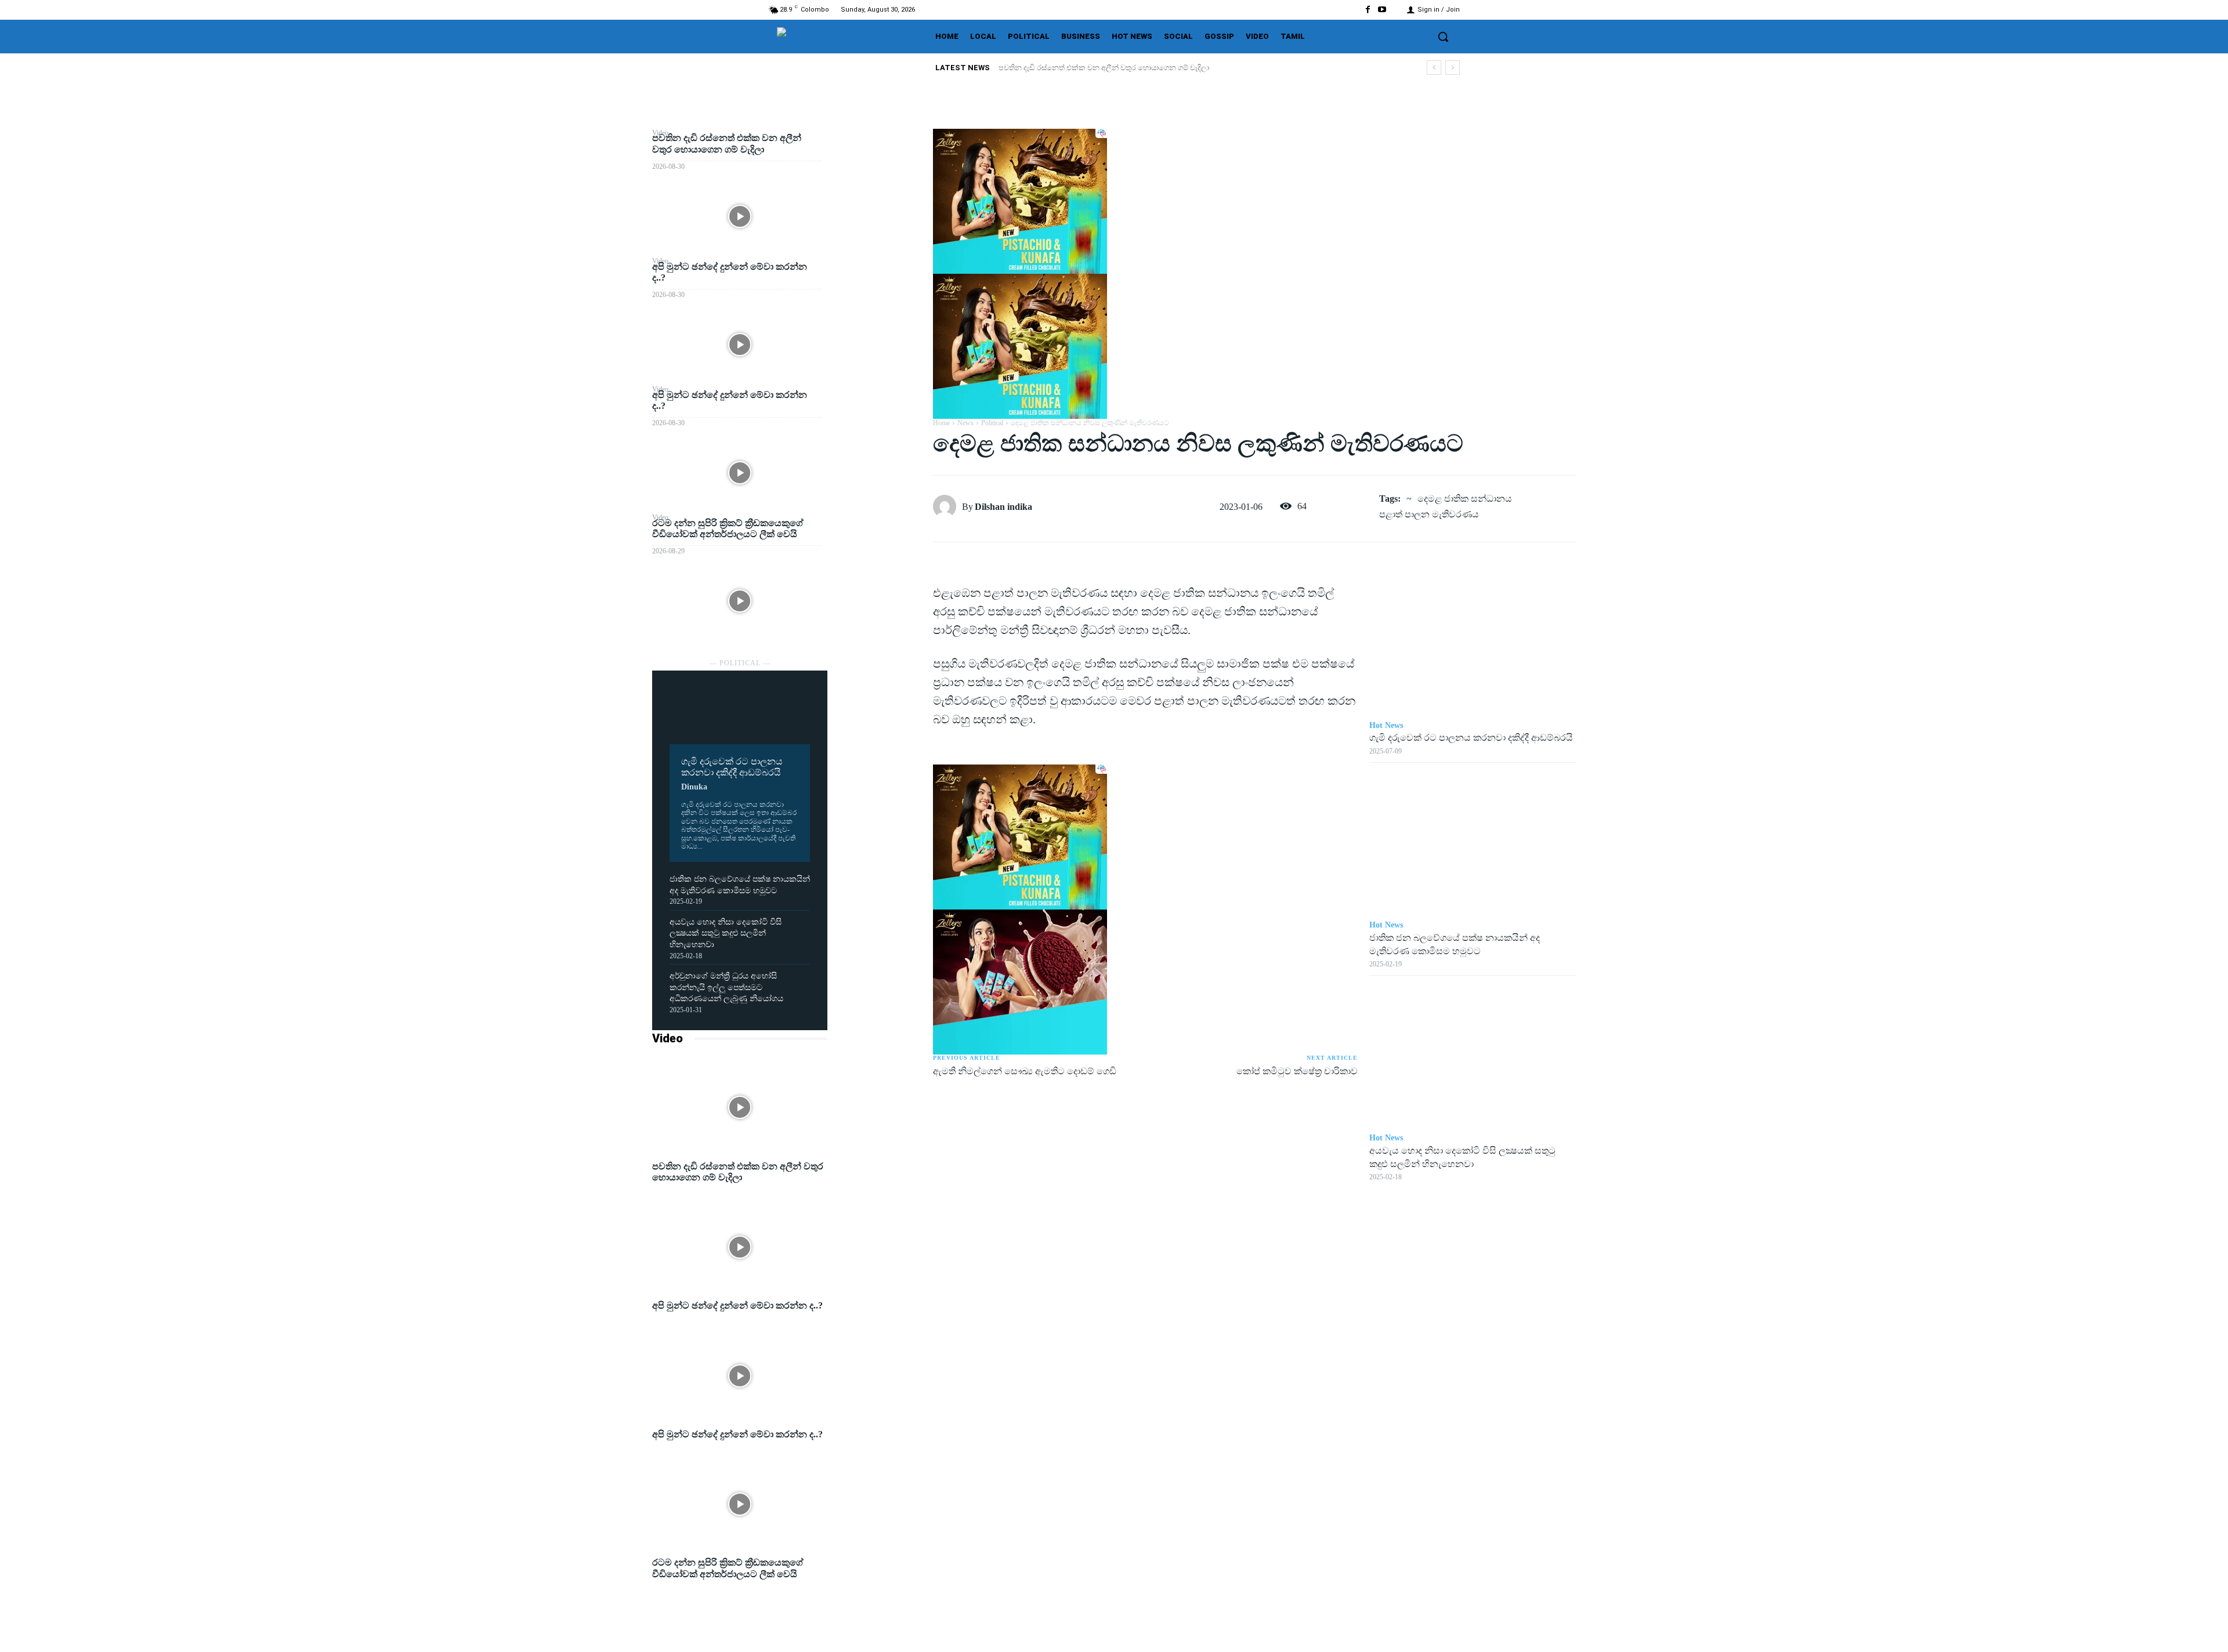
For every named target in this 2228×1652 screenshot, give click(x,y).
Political (992, 423)
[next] (1453, 68)
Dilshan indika (1003, 507)
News (965, 423)
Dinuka (694, 787)
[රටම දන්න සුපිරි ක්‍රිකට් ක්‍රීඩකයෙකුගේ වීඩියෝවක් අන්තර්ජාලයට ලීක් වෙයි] (740, 601)
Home (941, 423)
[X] (880, 168)
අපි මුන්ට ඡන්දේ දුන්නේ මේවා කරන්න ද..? (1068, 68)
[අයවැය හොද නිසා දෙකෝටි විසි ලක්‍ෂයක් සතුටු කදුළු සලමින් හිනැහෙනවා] (1473, 1055)
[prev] (1434, 68)
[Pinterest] (880, 195)
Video (668, 1038)
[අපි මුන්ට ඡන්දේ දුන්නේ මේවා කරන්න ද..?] (740, 344)
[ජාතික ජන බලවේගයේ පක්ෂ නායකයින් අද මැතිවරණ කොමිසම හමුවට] (1473, 842)
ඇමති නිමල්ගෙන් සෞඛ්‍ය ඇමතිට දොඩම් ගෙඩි (1025, 1071)
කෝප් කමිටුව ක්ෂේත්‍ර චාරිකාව (1297, 1071)
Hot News (1386, 725)
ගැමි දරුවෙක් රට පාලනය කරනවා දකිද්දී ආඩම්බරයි (1471, 738)
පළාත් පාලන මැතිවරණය (1429, 514)
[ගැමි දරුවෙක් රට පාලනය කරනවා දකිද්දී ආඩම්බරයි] (740, 716)
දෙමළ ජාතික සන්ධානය (1465, 499)
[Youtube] (1382, 10)
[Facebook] (1368, 10)
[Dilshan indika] (947, 506)
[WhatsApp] (880, 222)
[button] (1443, 37)
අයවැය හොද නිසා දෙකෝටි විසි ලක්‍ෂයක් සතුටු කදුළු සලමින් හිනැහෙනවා (726, 933)
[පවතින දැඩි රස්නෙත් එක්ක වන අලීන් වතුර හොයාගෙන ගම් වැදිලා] (740, 216)
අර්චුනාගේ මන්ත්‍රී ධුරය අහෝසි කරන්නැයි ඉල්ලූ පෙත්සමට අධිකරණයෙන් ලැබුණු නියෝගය (726, 987)
